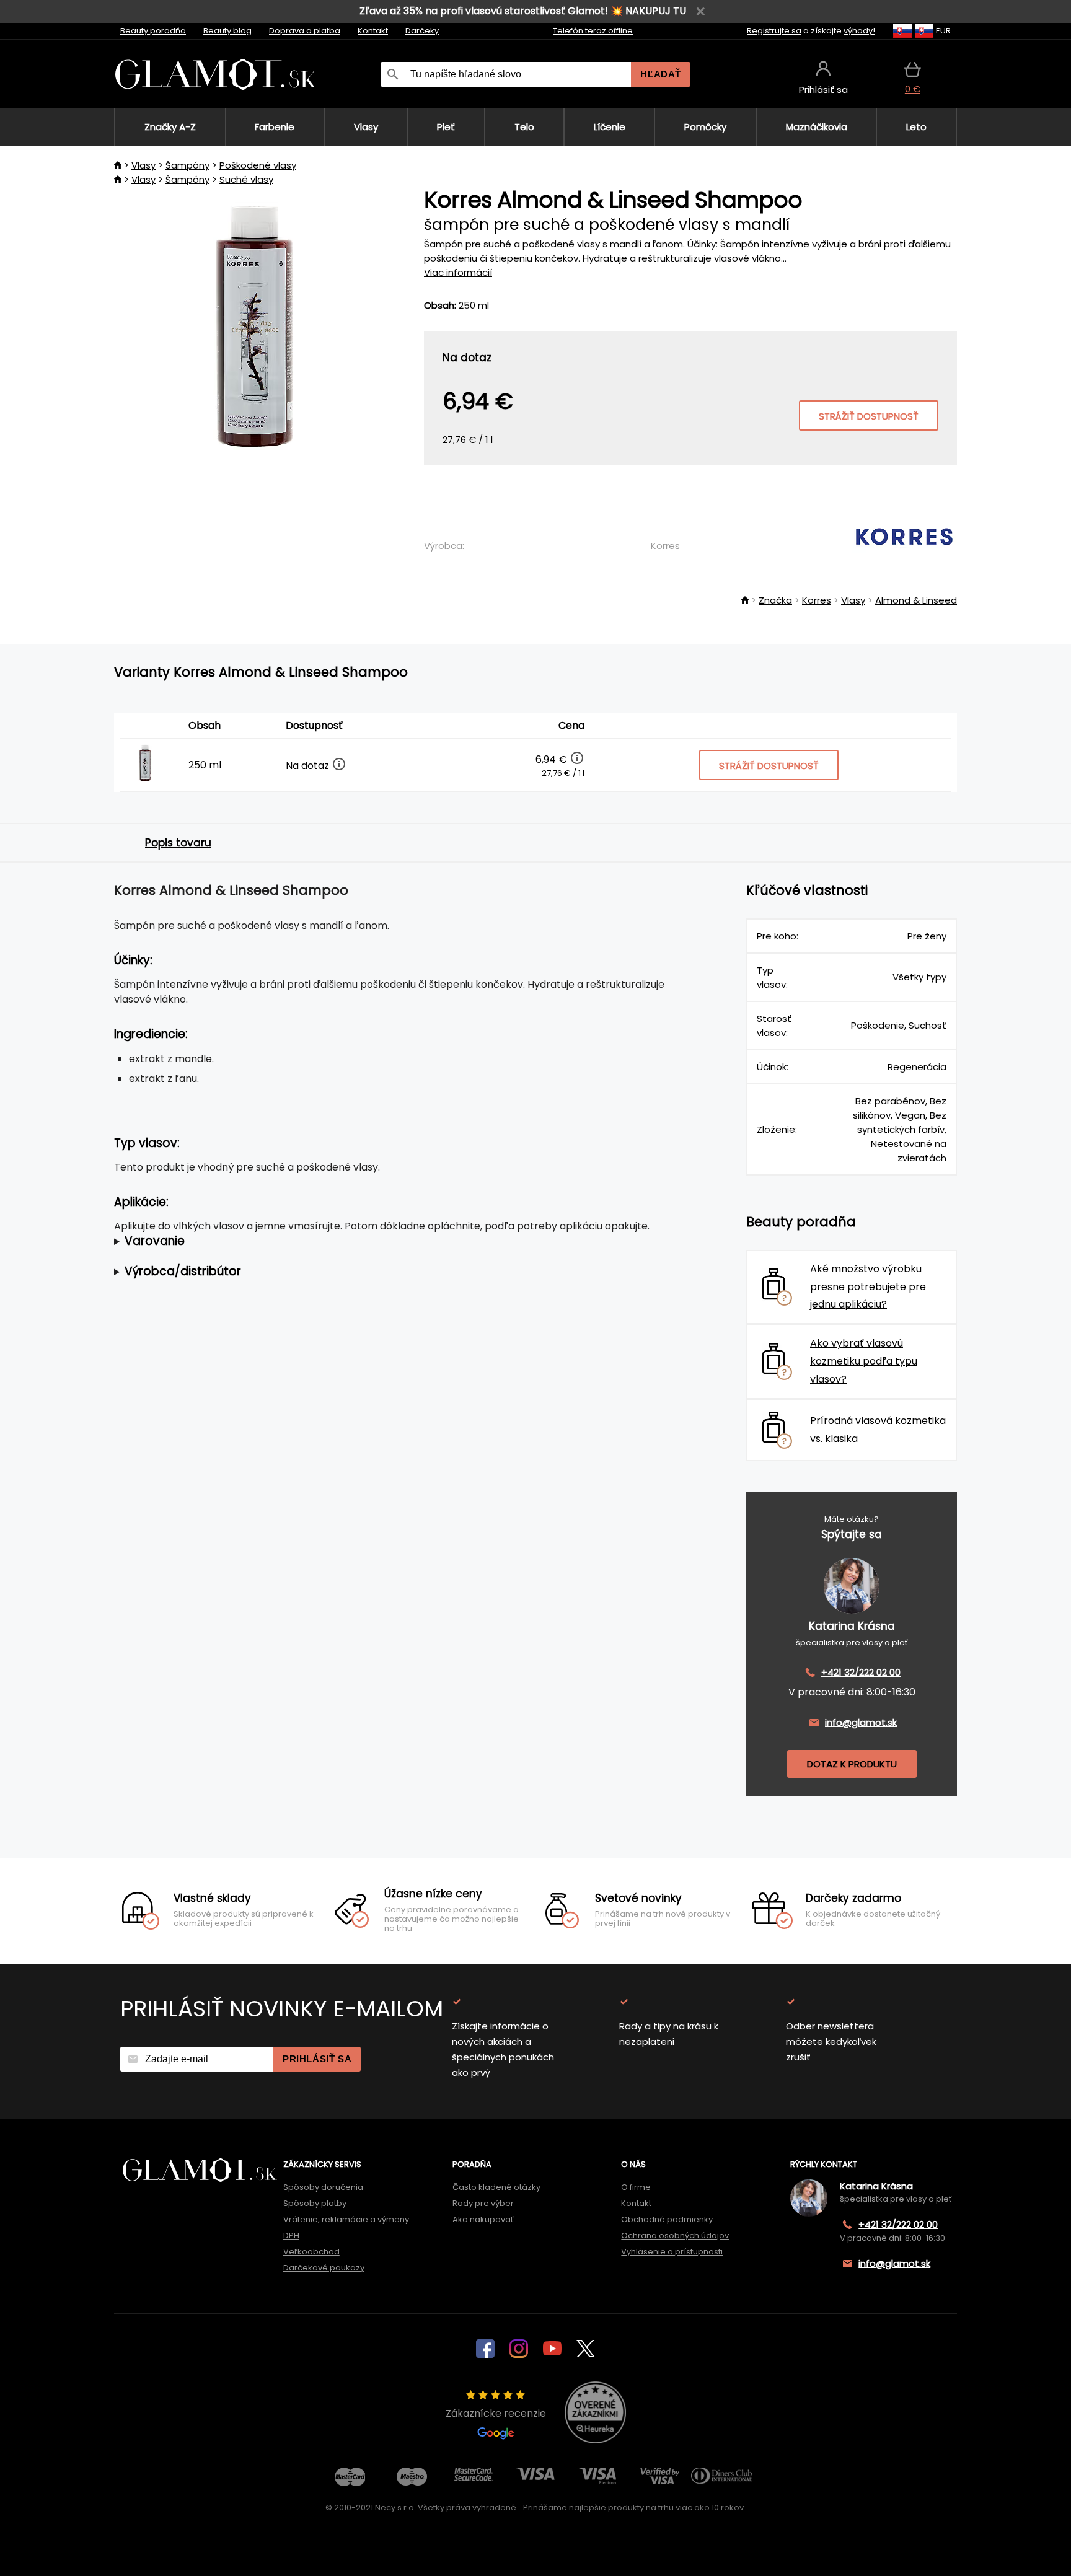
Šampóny (187, 165)
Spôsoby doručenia (323, 2187)
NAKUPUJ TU (656, 11)
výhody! (859, 31)
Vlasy (143, 165)
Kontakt (373, 31)
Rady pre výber (483, 2203)
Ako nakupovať (483, 2219)
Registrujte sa (774, 31)
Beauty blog (227, 31)
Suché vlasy (246, 179)
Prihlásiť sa (317, 2059)
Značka (775, 600)
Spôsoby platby (315, 2203)
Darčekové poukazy (324, 2268)
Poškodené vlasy (258, 165)
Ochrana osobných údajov (675, 2235)
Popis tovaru (178, 843)
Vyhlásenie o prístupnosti (672, 2252)
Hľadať (661, 74)
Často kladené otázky (496, 2187)
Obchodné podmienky (667, 2219)
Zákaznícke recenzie (496, 2413)
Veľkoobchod (311, 2252)
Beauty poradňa (153, 31)
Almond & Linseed (916, 600)
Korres (665, 546)
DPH (291, 2235)
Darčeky (422, 31)
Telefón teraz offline (593, 31)
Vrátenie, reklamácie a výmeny (346, 2219)
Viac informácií (458, 272)
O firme (636, 2187)
